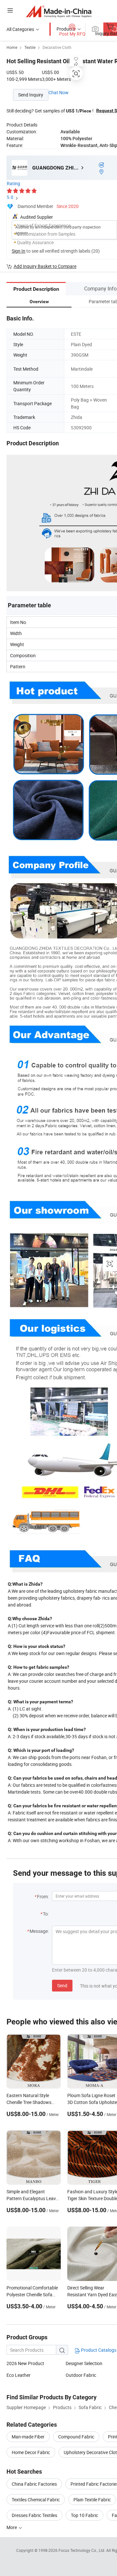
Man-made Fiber (28, 2437)
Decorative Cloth (57, 47)
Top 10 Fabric (84, 2515)
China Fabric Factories (34, 2484)
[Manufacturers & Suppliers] (59, 11)
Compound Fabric (76, 2437)
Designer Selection (84, 2363)
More (12, 2527)
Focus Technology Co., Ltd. (82, 2550)
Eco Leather (19, 2375)
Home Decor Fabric (31, 2452)
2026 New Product (25, 2363)
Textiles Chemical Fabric (36, 2500)
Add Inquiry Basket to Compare (45, 266)
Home (12, 47)
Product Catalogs (98, 2350)
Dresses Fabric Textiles (34, 2515)
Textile (30, 47)
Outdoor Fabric (81, 2375)
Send (62, 1985)
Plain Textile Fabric (92, 2500)
